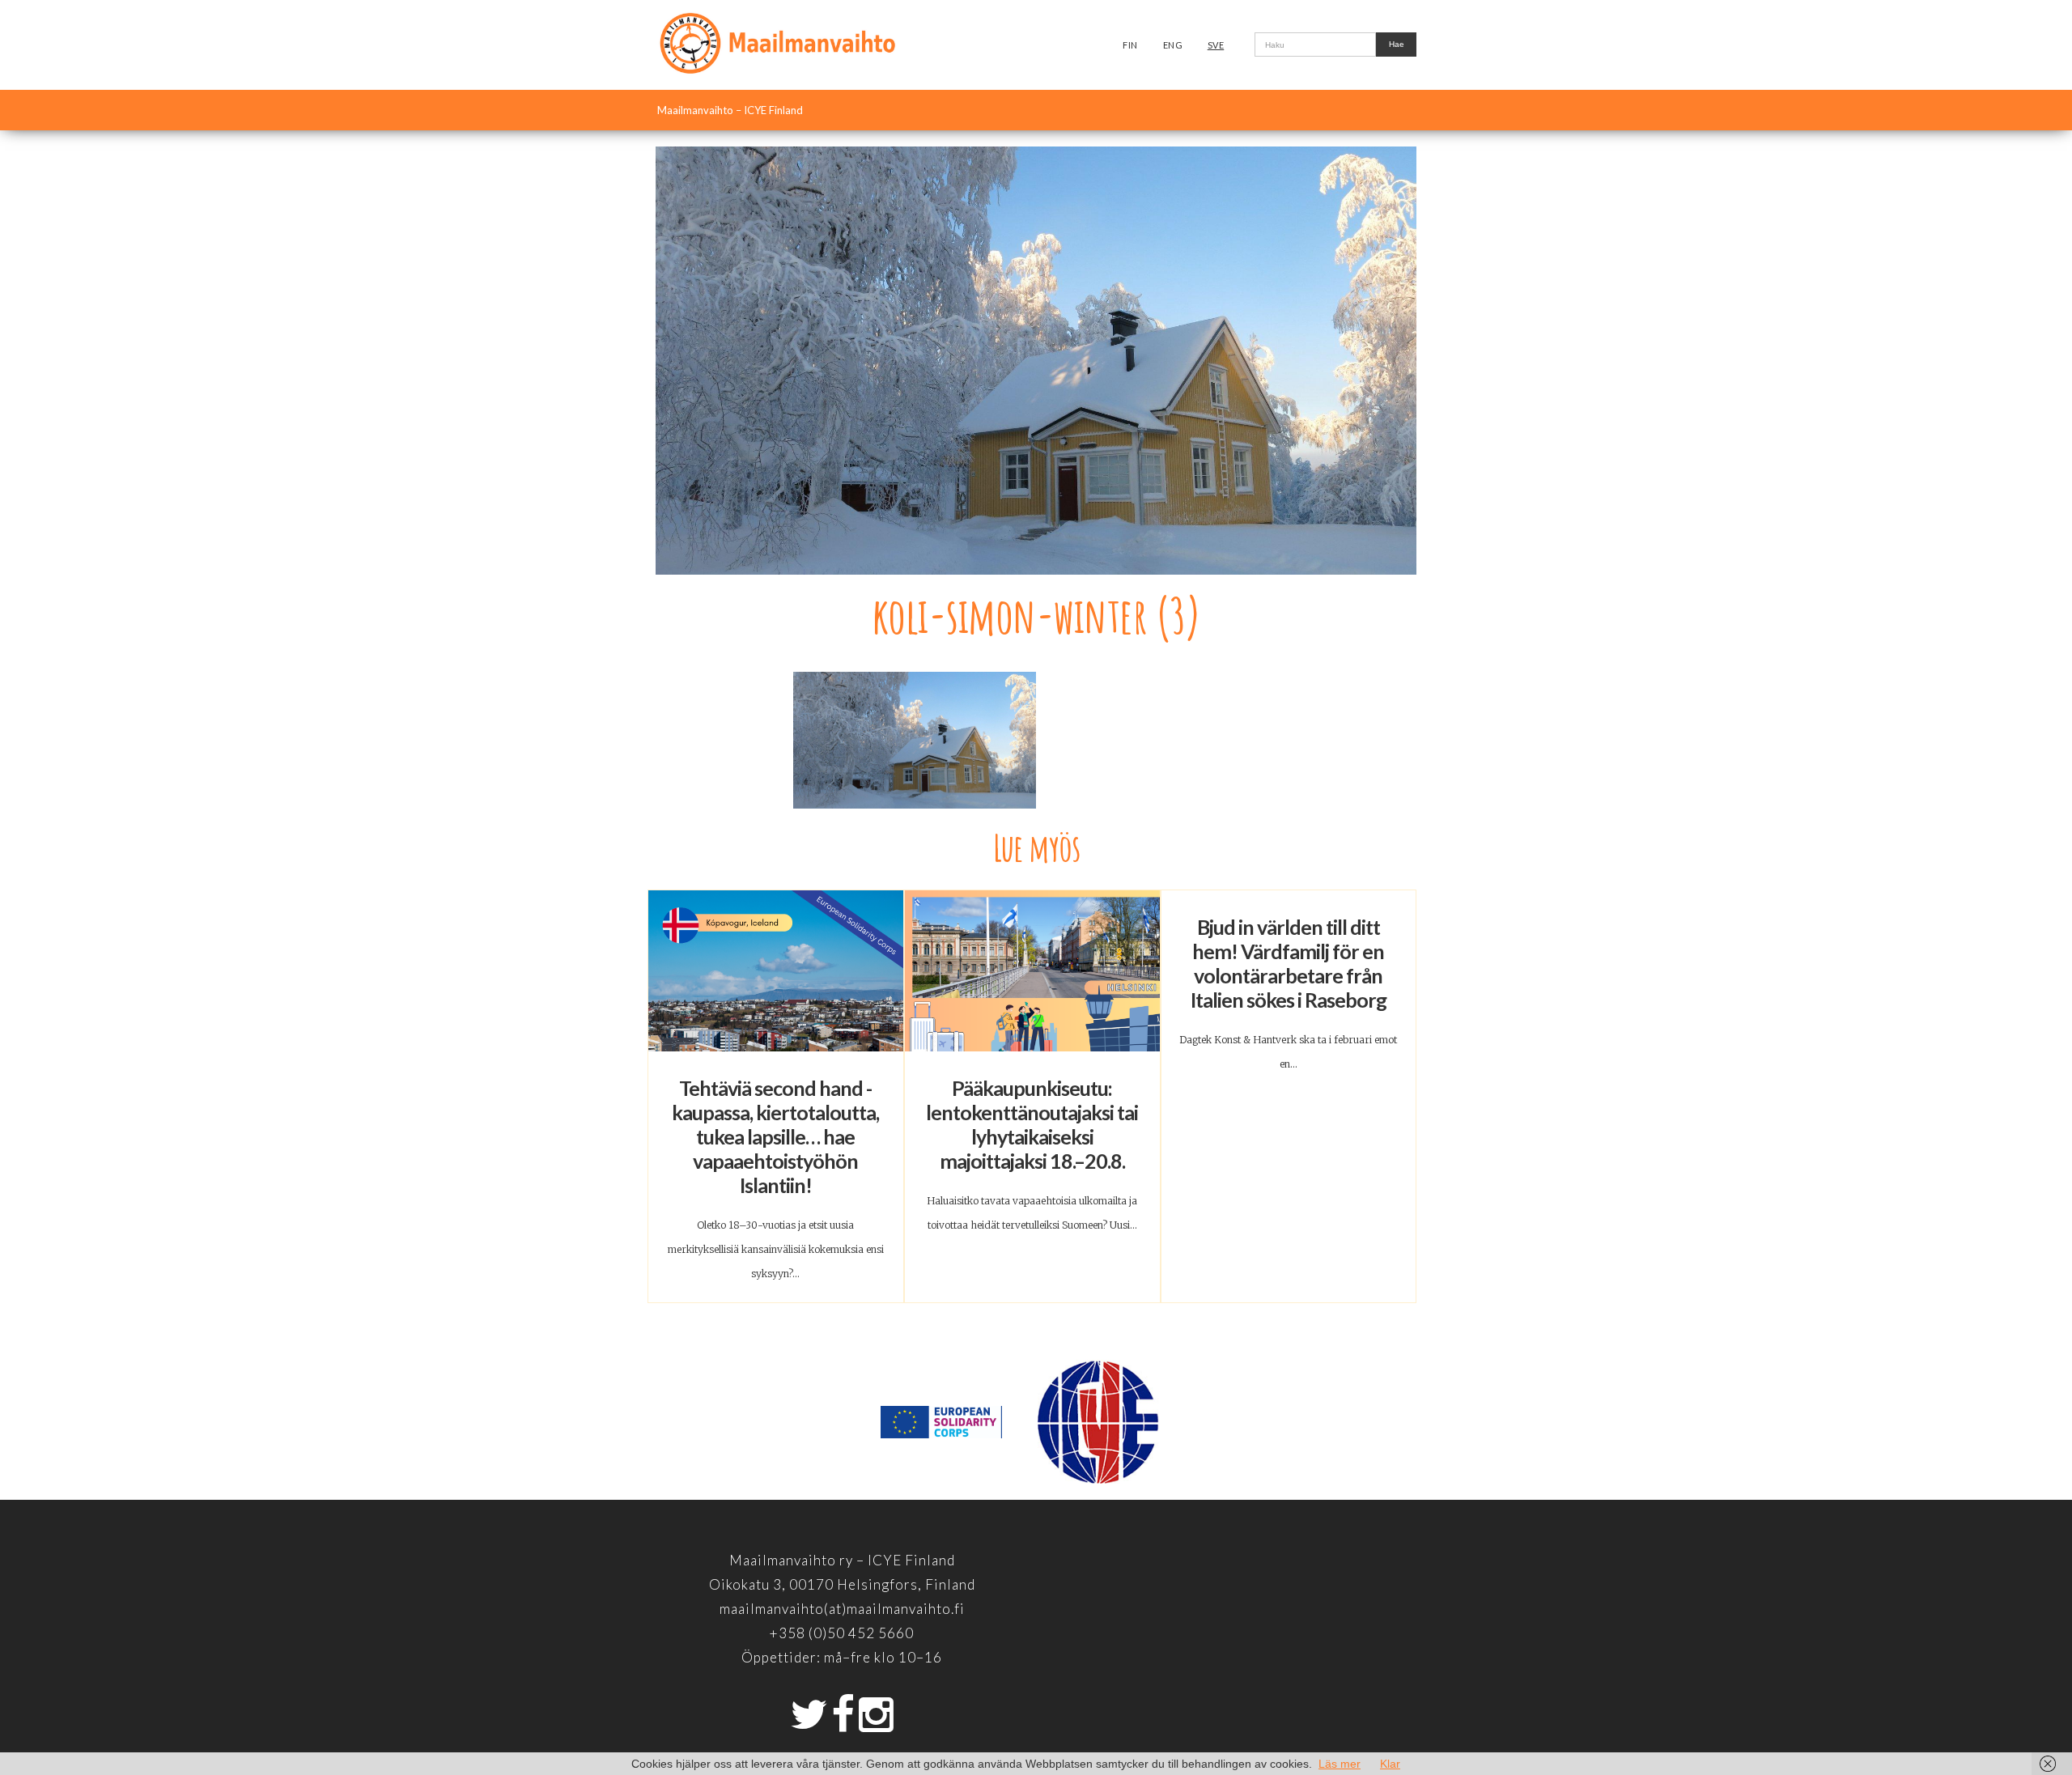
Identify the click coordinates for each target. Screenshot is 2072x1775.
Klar (1390, 1764)
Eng (1173, 45)
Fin (1130, 45)
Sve (1216, 45)
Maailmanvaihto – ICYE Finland (730, 110)
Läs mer (1340, 1764)
